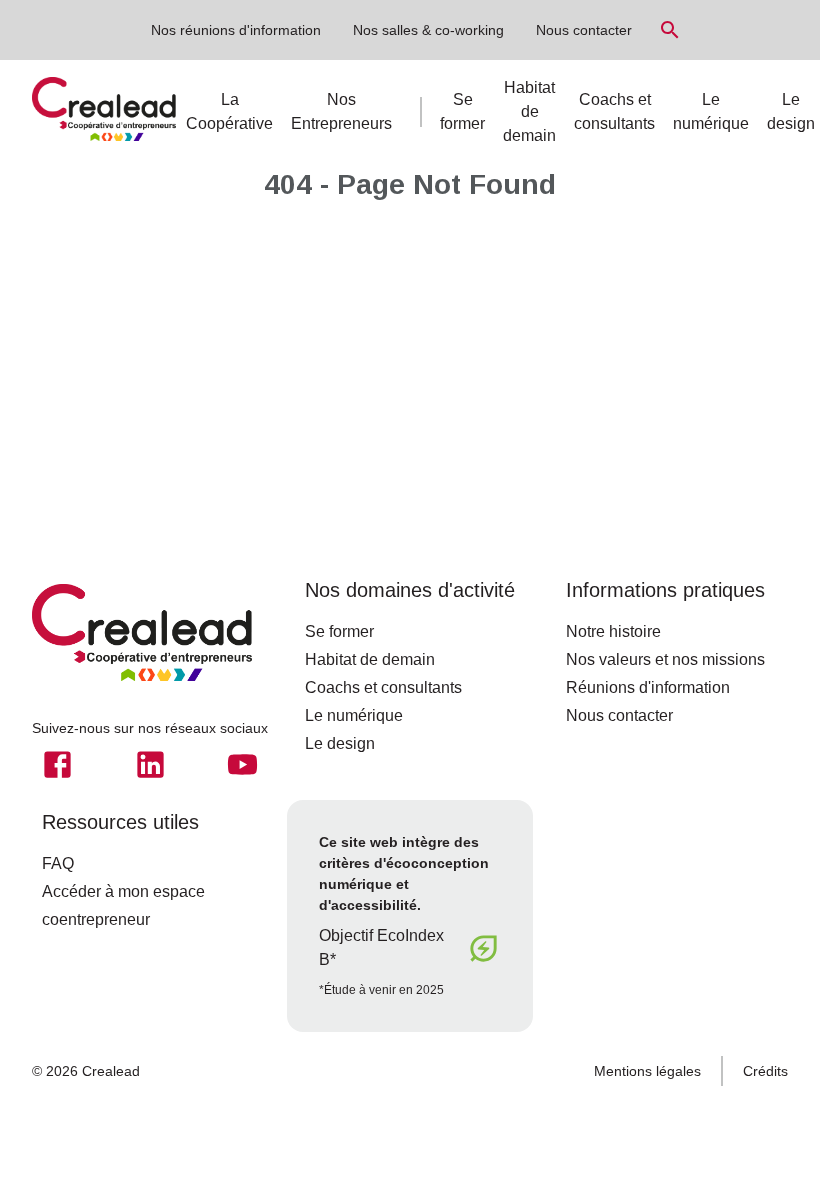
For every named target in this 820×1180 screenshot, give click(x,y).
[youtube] (242, 764)
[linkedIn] (150, 764)
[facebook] (57, 764)
